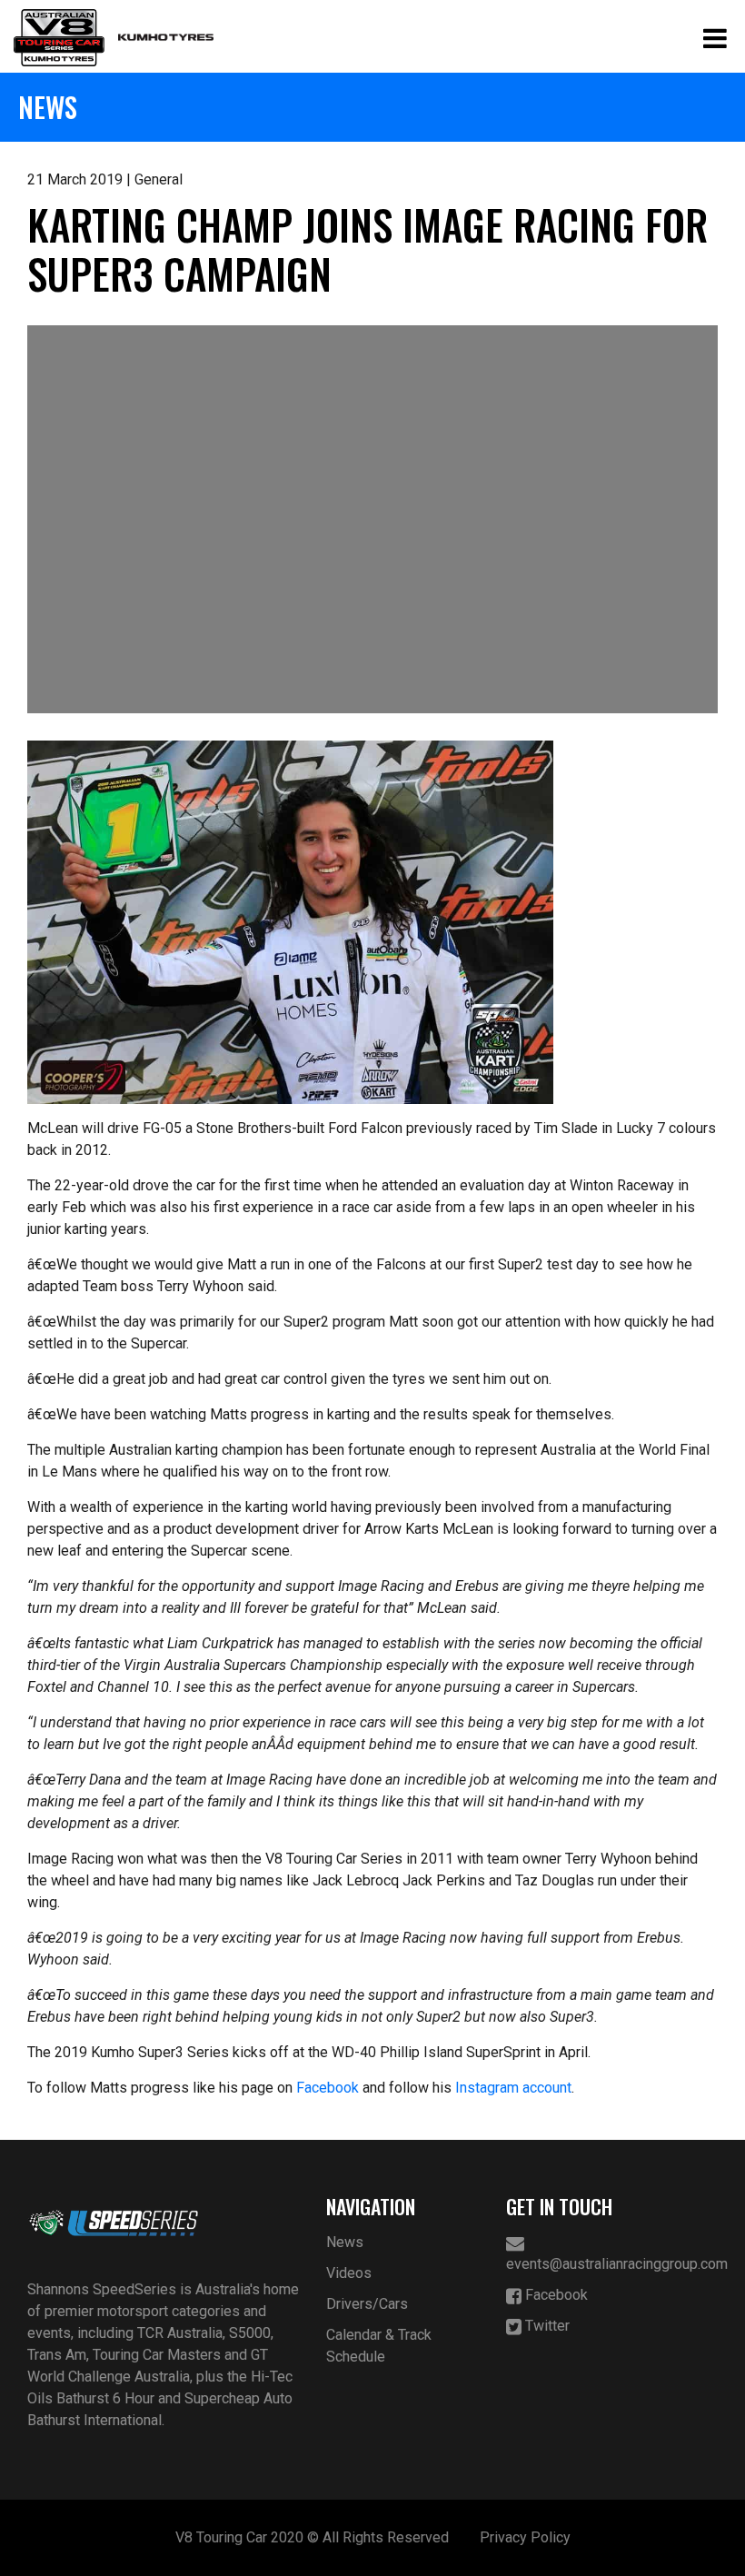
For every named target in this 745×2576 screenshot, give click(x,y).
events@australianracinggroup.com (612, 2264)
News (345, 2242)
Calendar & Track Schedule (379, 2346)
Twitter (546, 2326)
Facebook (328, 2088)
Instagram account (513, 2088)
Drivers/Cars (367, 2304)
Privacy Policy (525, 2537)
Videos (349, 2273)
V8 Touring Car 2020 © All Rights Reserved (312, 2537)
